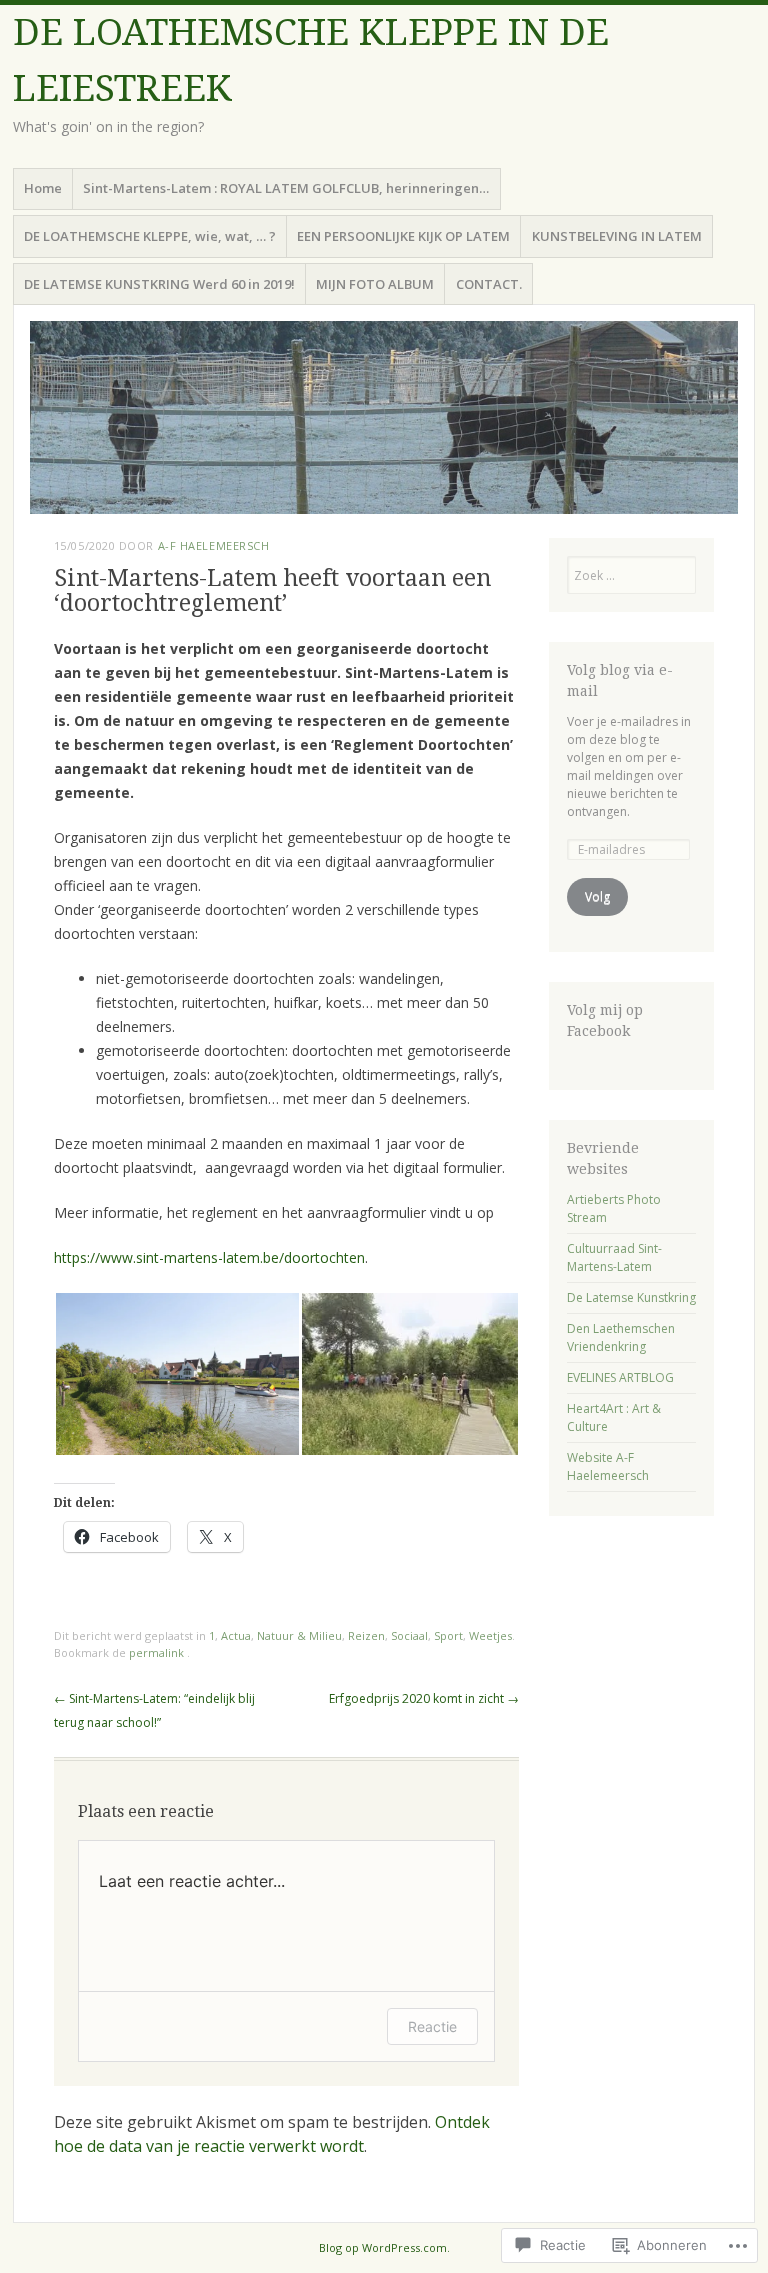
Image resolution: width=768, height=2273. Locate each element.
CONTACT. (489, 284)
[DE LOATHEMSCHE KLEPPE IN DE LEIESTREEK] (384, 417)
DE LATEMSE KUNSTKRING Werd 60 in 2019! (159, 284)
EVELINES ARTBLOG (620, 1377)
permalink (158, 1652)
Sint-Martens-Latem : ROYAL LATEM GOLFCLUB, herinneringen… (286, 188)
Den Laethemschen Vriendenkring (621, 1337)
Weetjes (490, 1635)
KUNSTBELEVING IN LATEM (617, 236)
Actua (236, 1635)
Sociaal (409, 1635)
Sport (448, 1635)
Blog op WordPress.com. (384, 2247)
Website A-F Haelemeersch (608, 1466)
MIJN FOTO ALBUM (375, 284)
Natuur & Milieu (299, 1635)
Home (43, 188)
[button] (177, 1374)
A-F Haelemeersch (214, 545)
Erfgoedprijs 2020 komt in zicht (424, 1698)
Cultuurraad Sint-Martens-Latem (614, 1257)
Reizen (366, 1635)
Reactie (432, 2026)
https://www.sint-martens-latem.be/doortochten (209, 1257)
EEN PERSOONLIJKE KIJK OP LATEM (403, 236)
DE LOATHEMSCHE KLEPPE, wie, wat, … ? (150, 236)
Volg (597, 896)
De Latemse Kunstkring (631, 1297)
